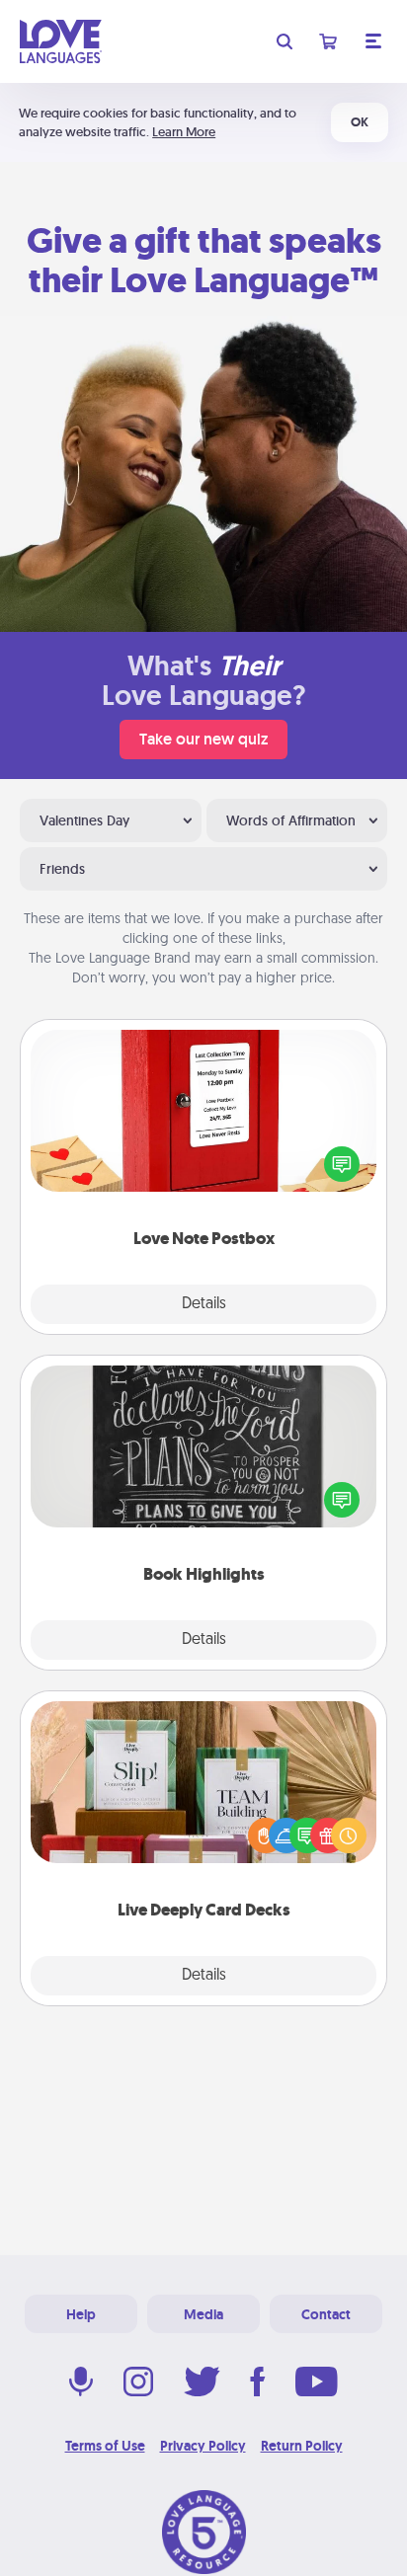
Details (204, 1304)
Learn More (184, 132)
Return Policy (302, 2446)
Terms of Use (105, 2446)
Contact (326, 2314)
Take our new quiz (203, 739)
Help (81, 2314)
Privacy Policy (203, 2446)
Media (203, 2314)
